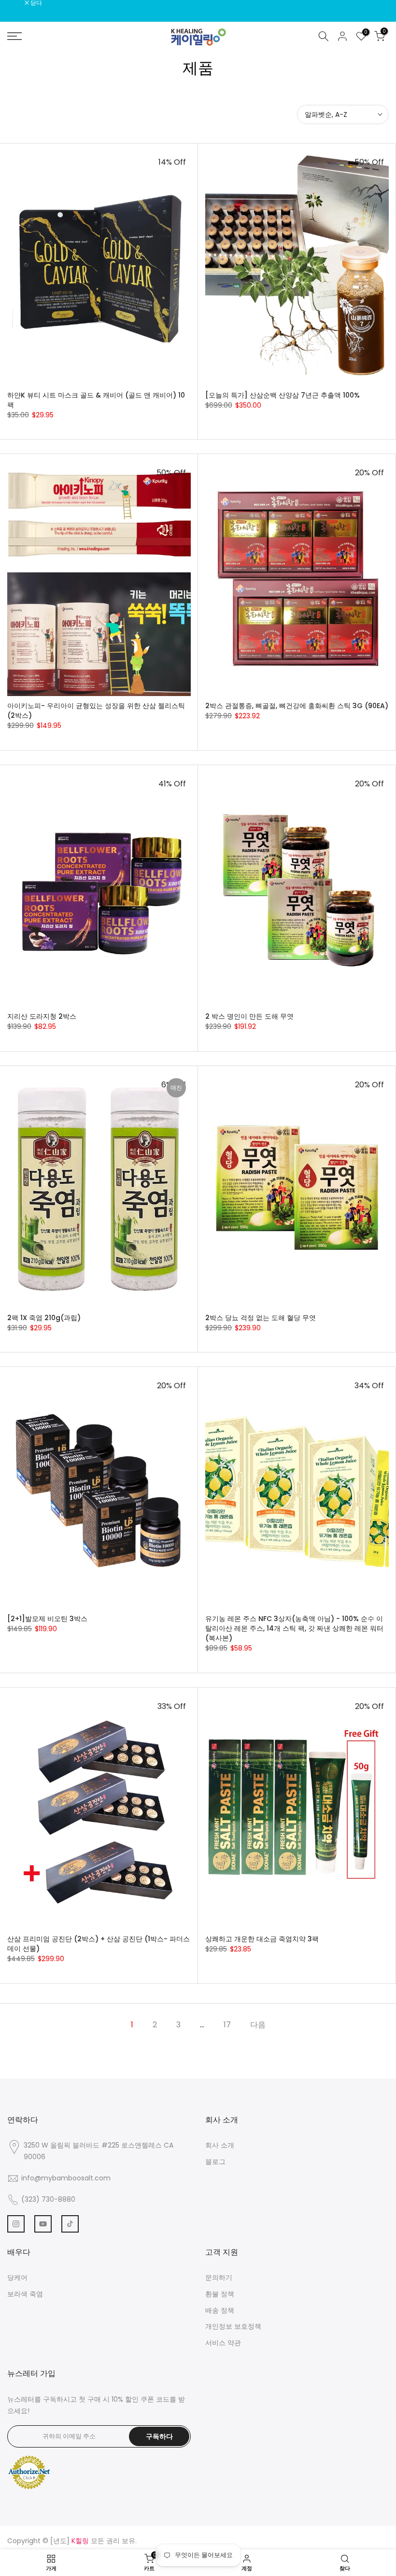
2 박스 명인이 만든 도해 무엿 (249, 1016)
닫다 (18, 3)
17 (227, 2025)
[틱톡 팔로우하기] (70, 2224)
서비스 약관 (223, 2343)
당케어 (17, 2277)
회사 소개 (220, 2145)
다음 (258, 2025)
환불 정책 (220, 2294)
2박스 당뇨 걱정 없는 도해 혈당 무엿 (261, 1318)
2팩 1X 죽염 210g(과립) (44, 1318)
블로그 (215, 2162)
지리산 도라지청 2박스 (42, 1016)
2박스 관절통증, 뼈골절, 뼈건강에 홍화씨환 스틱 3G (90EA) (297, 706)
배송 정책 (220, 2310)
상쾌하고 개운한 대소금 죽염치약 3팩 (262, 1939)
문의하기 (219, 2277)
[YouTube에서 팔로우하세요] (43, 2224)
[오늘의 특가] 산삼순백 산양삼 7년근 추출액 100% (283, 395)
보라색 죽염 (25, 2294)
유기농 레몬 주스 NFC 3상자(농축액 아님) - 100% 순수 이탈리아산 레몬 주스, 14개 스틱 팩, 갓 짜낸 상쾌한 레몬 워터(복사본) (294, 1628)
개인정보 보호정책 (233, 2326)
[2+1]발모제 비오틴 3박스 (47, 1619)
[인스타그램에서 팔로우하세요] (16, 2224)
